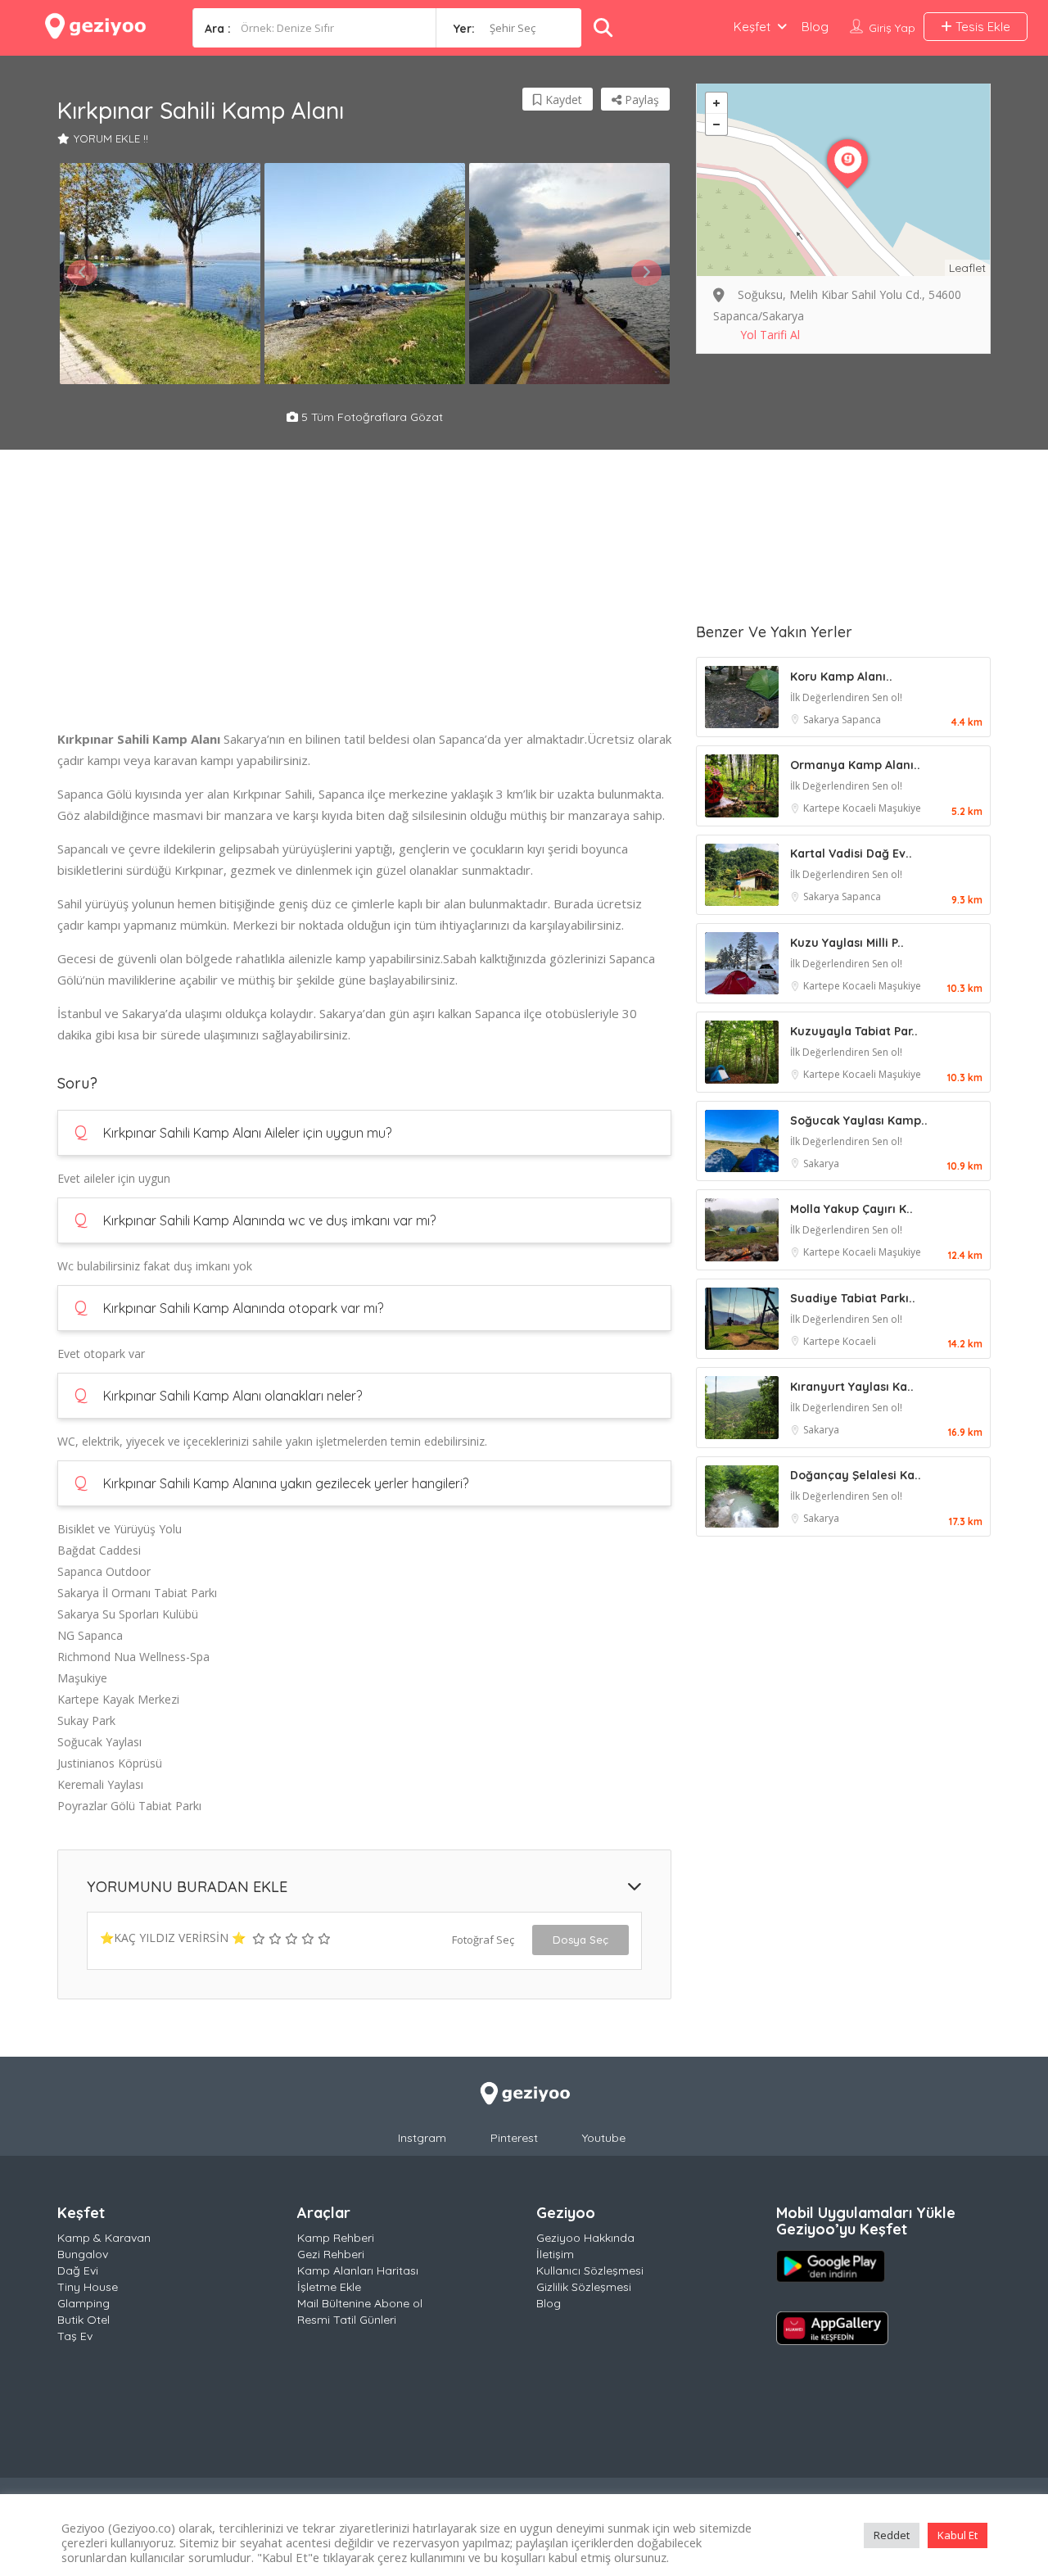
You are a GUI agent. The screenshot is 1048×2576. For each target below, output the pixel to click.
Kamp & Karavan (104, 2238)
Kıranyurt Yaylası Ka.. (852, 1387)
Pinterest (514, 2138)
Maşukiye (900, 808)
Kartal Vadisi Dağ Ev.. (851, 853)
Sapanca (861, 720)
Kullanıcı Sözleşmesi (590, 2270)
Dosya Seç (580, 1940)
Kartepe (823, 808)
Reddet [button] (892, 2535)
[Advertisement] (364, 613)
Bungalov (83, 2254)
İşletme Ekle (329, 2287)
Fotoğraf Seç (483, 1940)
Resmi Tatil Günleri (347, 2320)
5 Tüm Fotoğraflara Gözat (370, 417)
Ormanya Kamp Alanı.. (855, 765)
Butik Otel (84, 2320)
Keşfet (752, 27)
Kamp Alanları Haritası (358, 2270)
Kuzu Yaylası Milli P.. (847, 943)
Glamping (84, 2303)
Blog (815, 27)
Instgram (422, 2138)
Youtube (604, 2138)
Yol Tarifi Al (770, 335)
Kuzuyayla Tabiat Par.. (854, 1031)
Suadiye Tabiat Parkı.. (853, 1298)
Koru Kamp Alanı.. (841, 677)
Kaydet (562, 100)
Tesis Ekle (981, 27)
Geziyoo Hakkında (585, 2238)
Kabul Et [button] (958, 2535)
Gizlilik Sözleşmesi (584, 2287)
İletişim (555, 2254)
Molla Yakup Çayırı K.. (851, 1209)
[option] (160, 274)
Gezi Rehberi (331, 2254)
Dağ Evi (78, 2270)
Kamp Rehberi (336, 2238)
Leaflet (967, 268)
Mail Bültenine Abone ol (360, 2303)
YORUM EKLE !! (111, 138)
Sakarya (822, 720)
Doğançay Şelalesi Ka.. (856, 1475)
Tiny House (88, 2287)
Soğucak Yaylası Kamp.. (859, 1120)
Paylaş (640, 100)
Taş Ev (75, 2336)
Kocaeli (861, 808)
